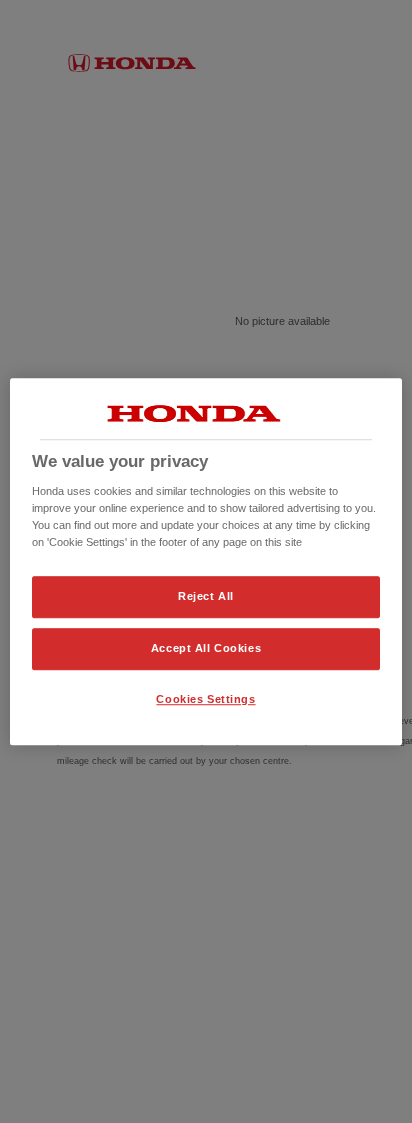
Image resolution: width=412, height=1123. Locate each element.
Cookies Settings (205, 699)
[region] (205, 562)
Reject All (206, 597)
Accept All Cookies (206, 648)
